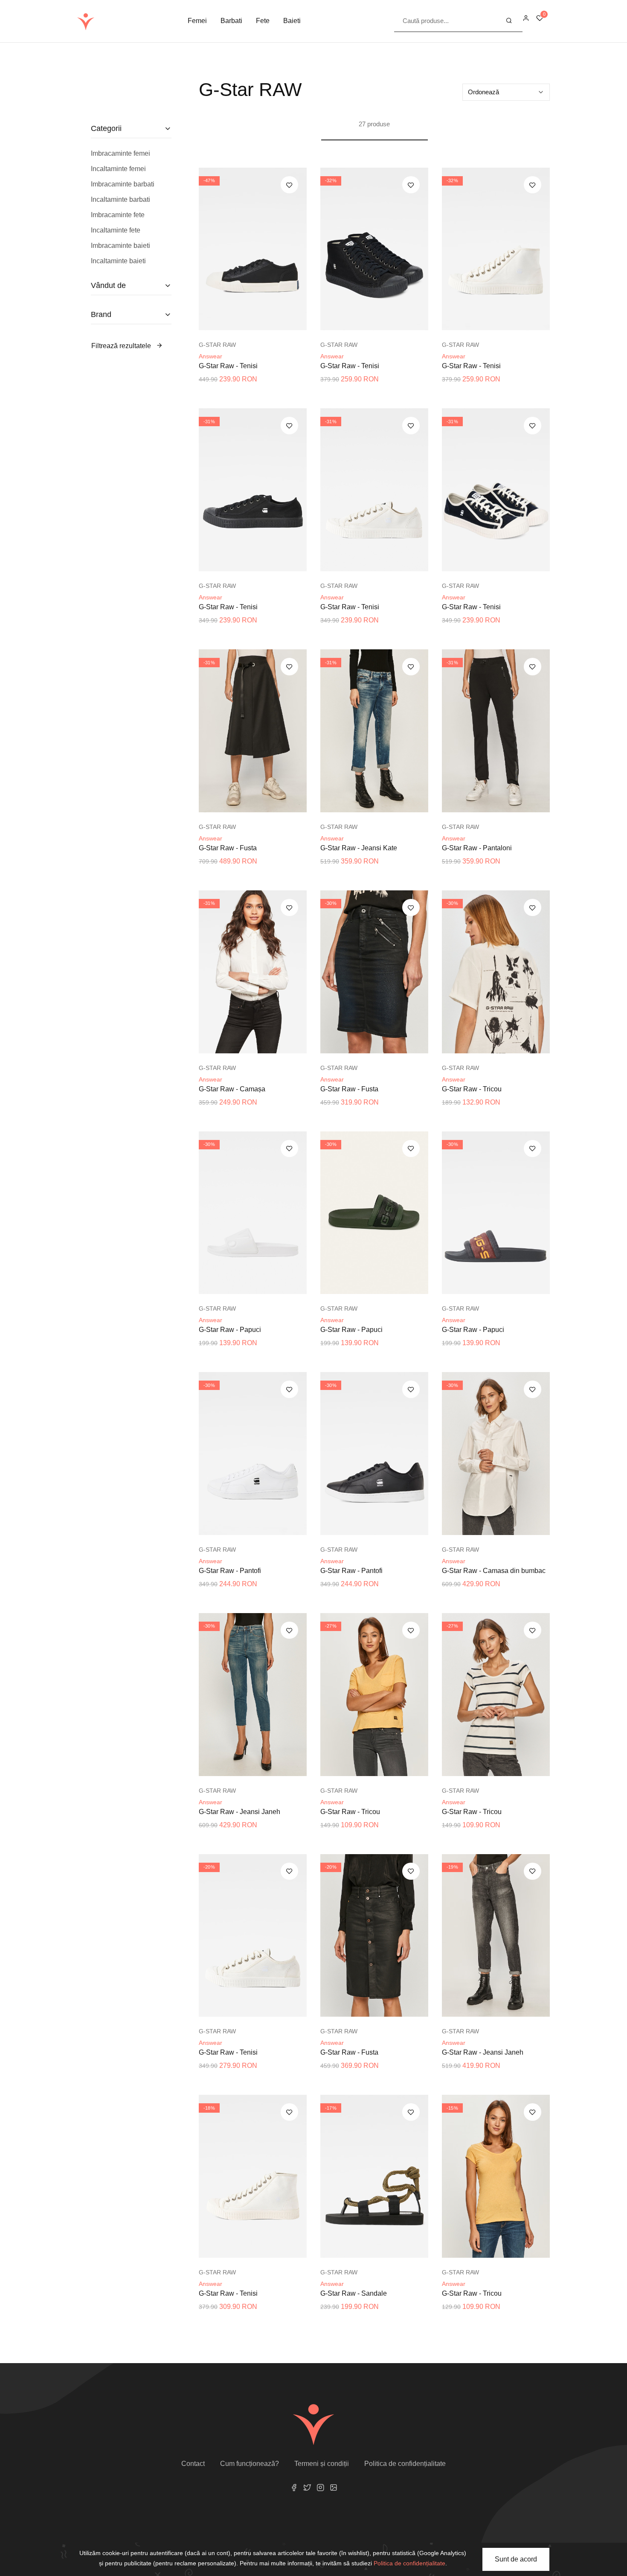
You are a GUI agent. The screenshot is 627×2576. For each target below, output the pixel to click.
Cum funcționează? (250, 2464)
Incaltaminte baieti (118, 261)
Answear (210, 356)
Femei (197, 21)
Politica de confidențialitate (405, 2464)
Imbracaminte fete (118, 215)
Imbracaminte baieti (120, 246)
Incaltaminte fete (116, 230)
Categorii (106, 128)
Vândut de (108, 285)
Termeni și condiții (322, 2464)
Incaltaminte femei (118, 169)
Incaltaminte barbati (120, 199)
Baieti (292, 21)
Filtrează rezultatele (122, 346)
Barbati (231, 21)
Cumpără (257, 322)
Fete (263, 21)
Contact (193, 2464)
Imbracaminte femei (120, 153)
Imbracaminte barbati (123, 184)
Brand (101, 314)
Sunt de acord (516, 2559)
